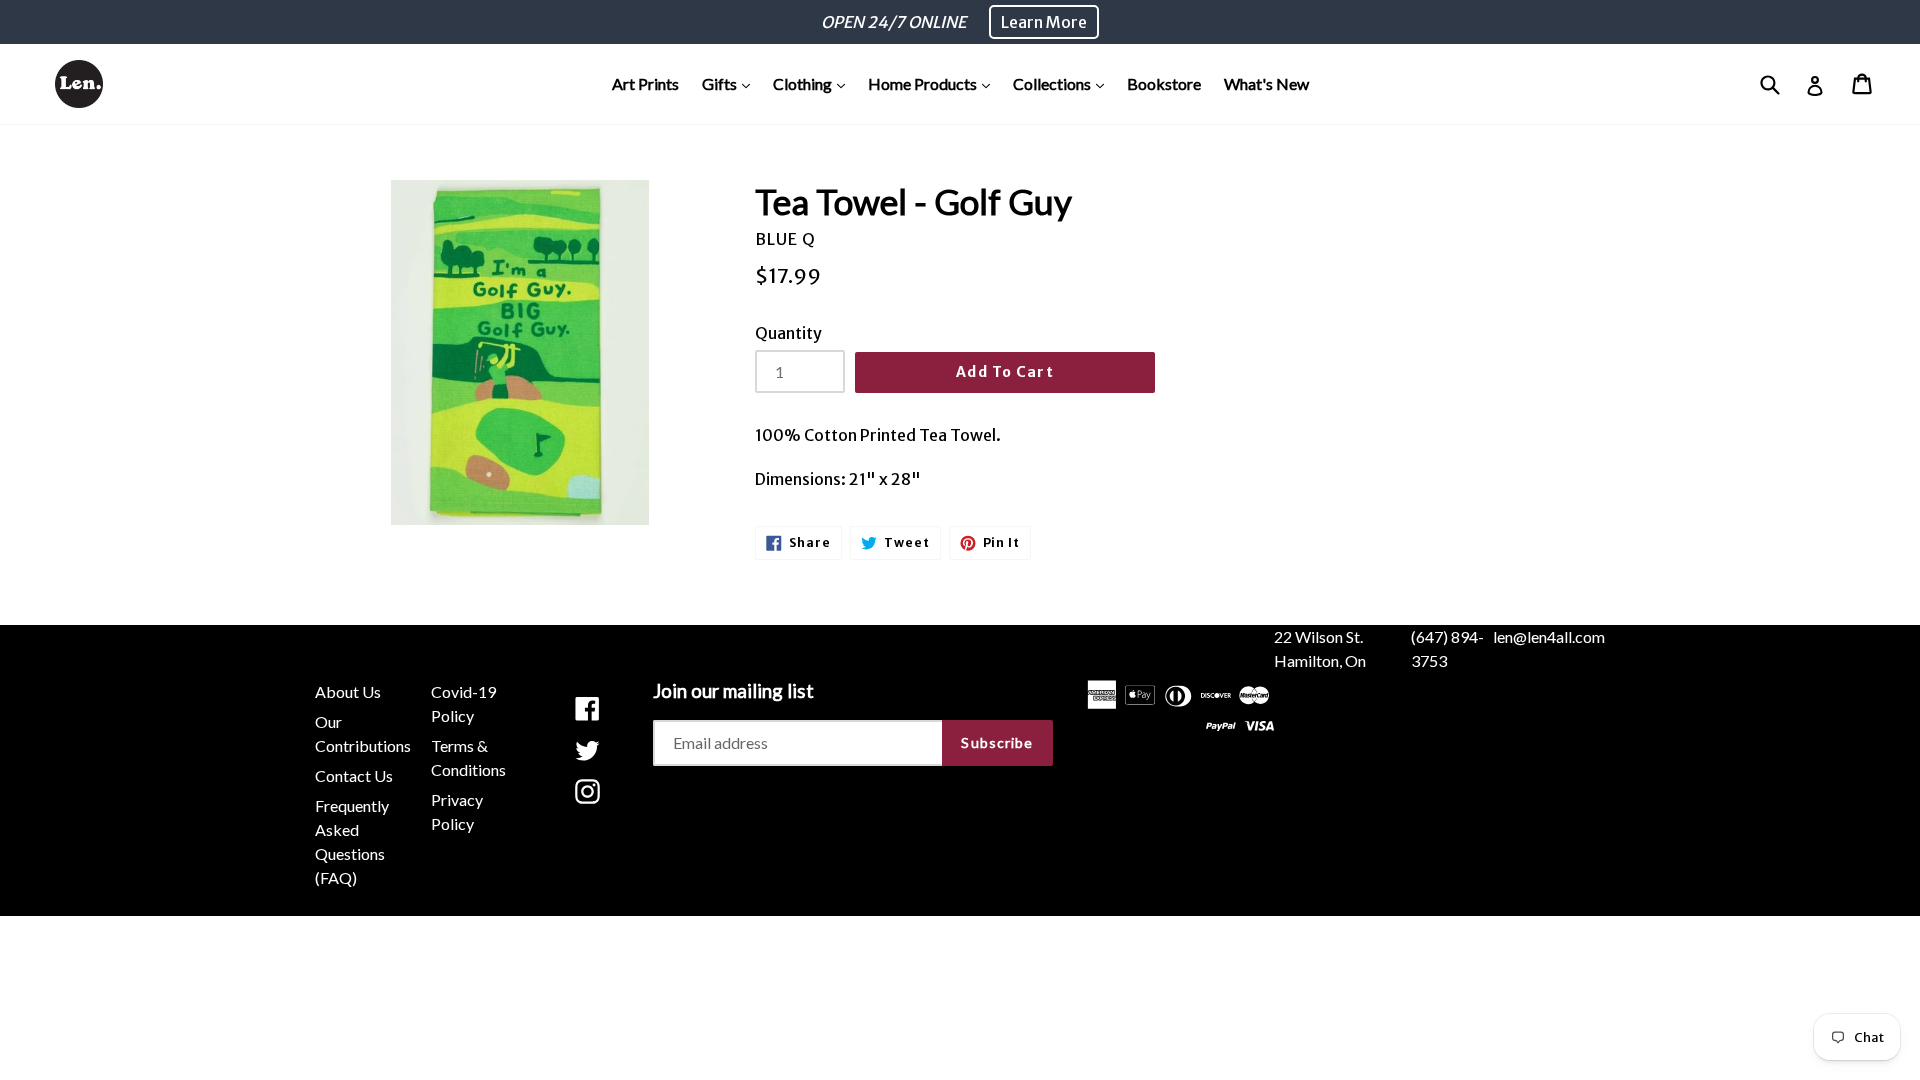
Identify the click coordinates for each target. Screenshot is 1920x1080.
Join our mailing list (733, 691)
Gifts (731, 83)
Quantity (788, 333)
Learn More (1044, 22)
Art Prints (645, 83)
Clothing (814, 83)
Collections (1063, 83)
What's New (1266, 83)
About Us (348, 691)
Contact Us (354, 775)
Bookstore (1164, 83)
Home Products (934, 83)
